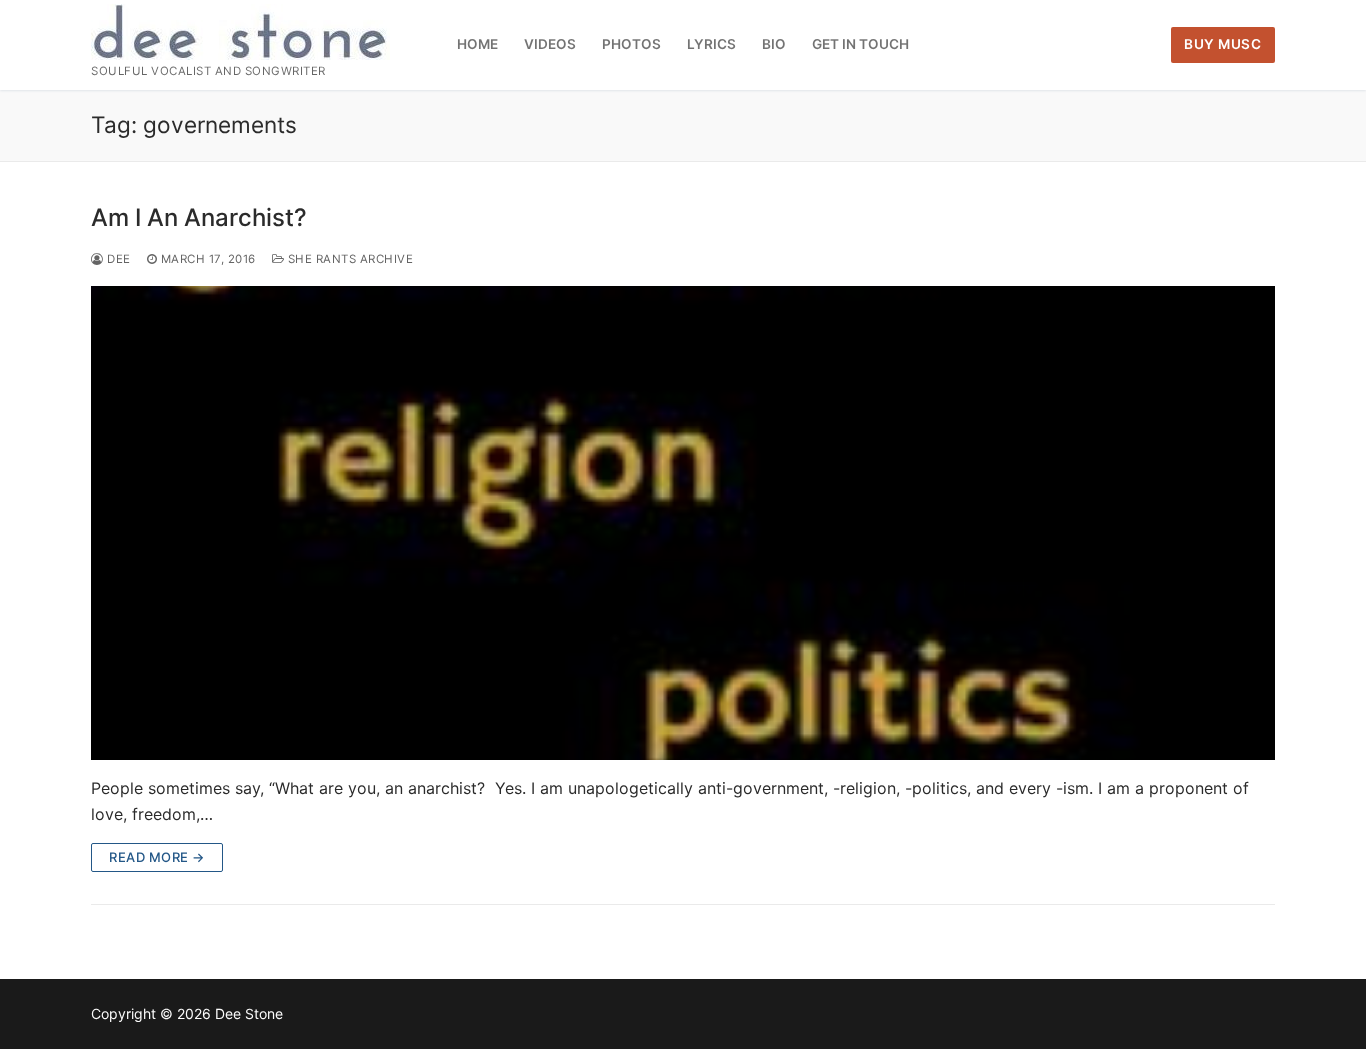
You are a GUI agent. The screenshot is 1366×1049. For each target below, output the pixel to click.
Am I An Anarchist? (199, 217)
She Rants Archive (348, 259)
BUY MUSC (1222, 44)
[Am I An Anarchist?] (683, 523)
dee (117, 259)
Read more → (157, 857)
